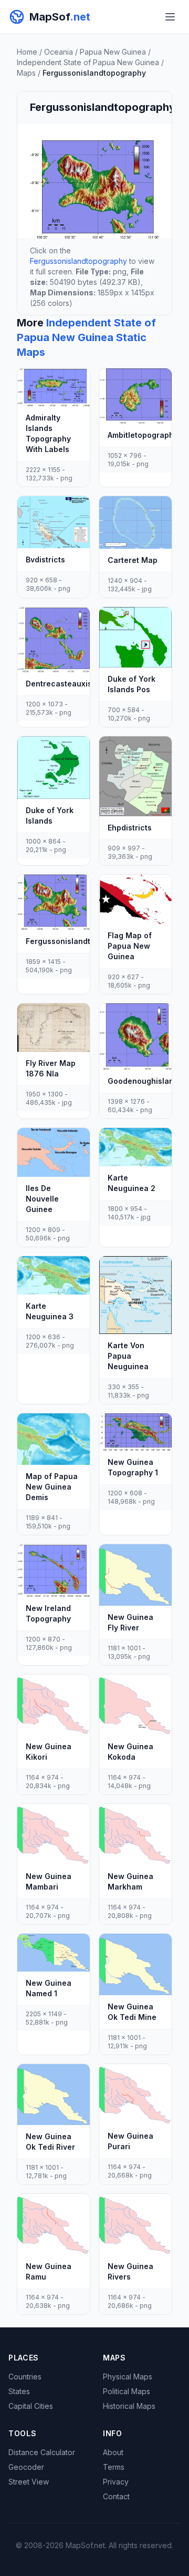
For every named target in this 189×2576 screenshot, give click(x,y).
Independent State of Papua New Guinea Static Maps (86, 337)
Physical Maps (128, 2377)
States (19, 2391)
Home (27, 52)
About (113, 2452)
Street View (29, 2482)
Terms (114, 2467)
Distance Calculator (42, 2452)
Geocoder (26, 2467)
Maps (26, 73)
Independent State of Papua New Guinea (88, 62)
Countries (25, 2377)
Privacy (116, 2482)
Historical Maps (129, 2406)
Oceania (59, 52)
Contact (116, 2496)
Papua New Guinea (113, 52)
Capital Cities (31, 2406)
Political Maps (127, 2391)
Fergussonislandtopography (78, 261)
